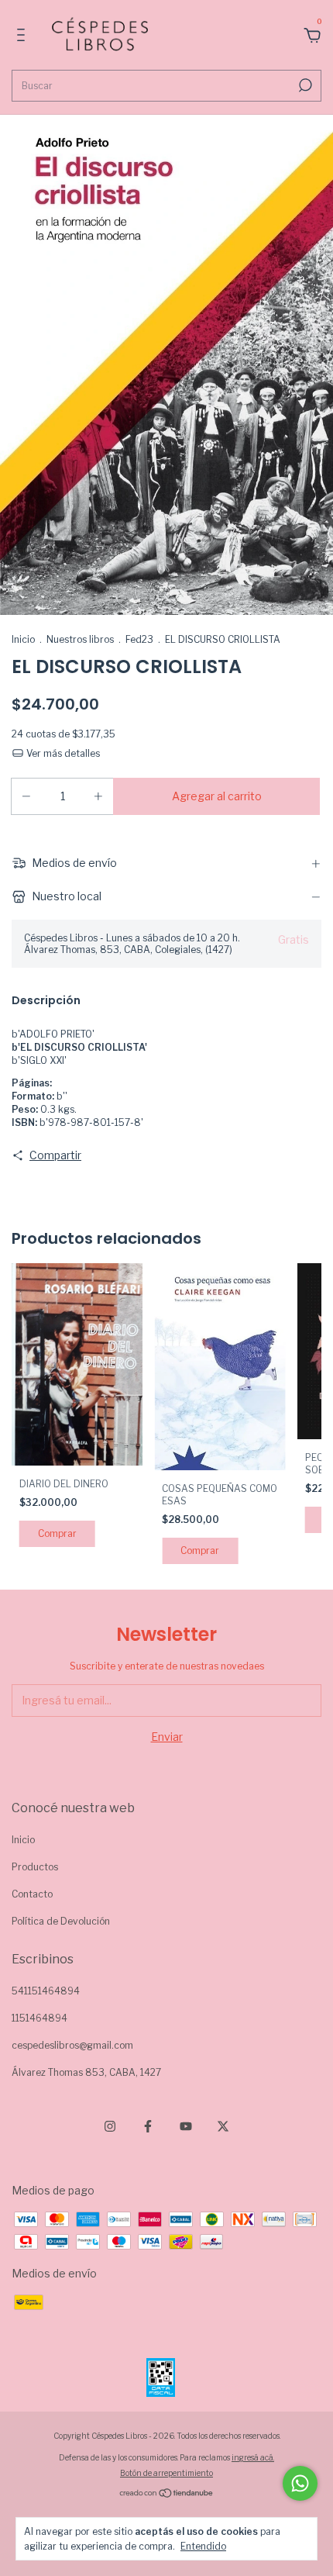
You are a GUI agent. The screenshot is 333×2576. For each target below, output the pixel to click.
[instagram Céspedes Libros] (110, 2126)
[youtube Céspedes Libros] (186, 2126)
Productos (35, 1867)
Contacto (32, 1894)
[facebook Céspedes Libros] (148, 2126)
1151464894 (39, 2018)
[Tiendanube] (167, 2494)
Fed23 (139, 639)
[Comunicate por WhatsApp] (300, 2483)
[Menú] (24, 37)
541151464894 (46, 1991)
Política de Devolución (61, 1921)
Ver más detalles (62, 753)
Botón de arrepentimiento (166, 2473)
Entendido (203, 2546)
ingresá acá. (253, 2457)
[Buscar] (304, 85)
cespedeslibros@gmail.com (72, 2045)
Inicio (23, 639)
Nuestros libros (80, 639)
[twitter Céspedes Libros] (223, 2126)
